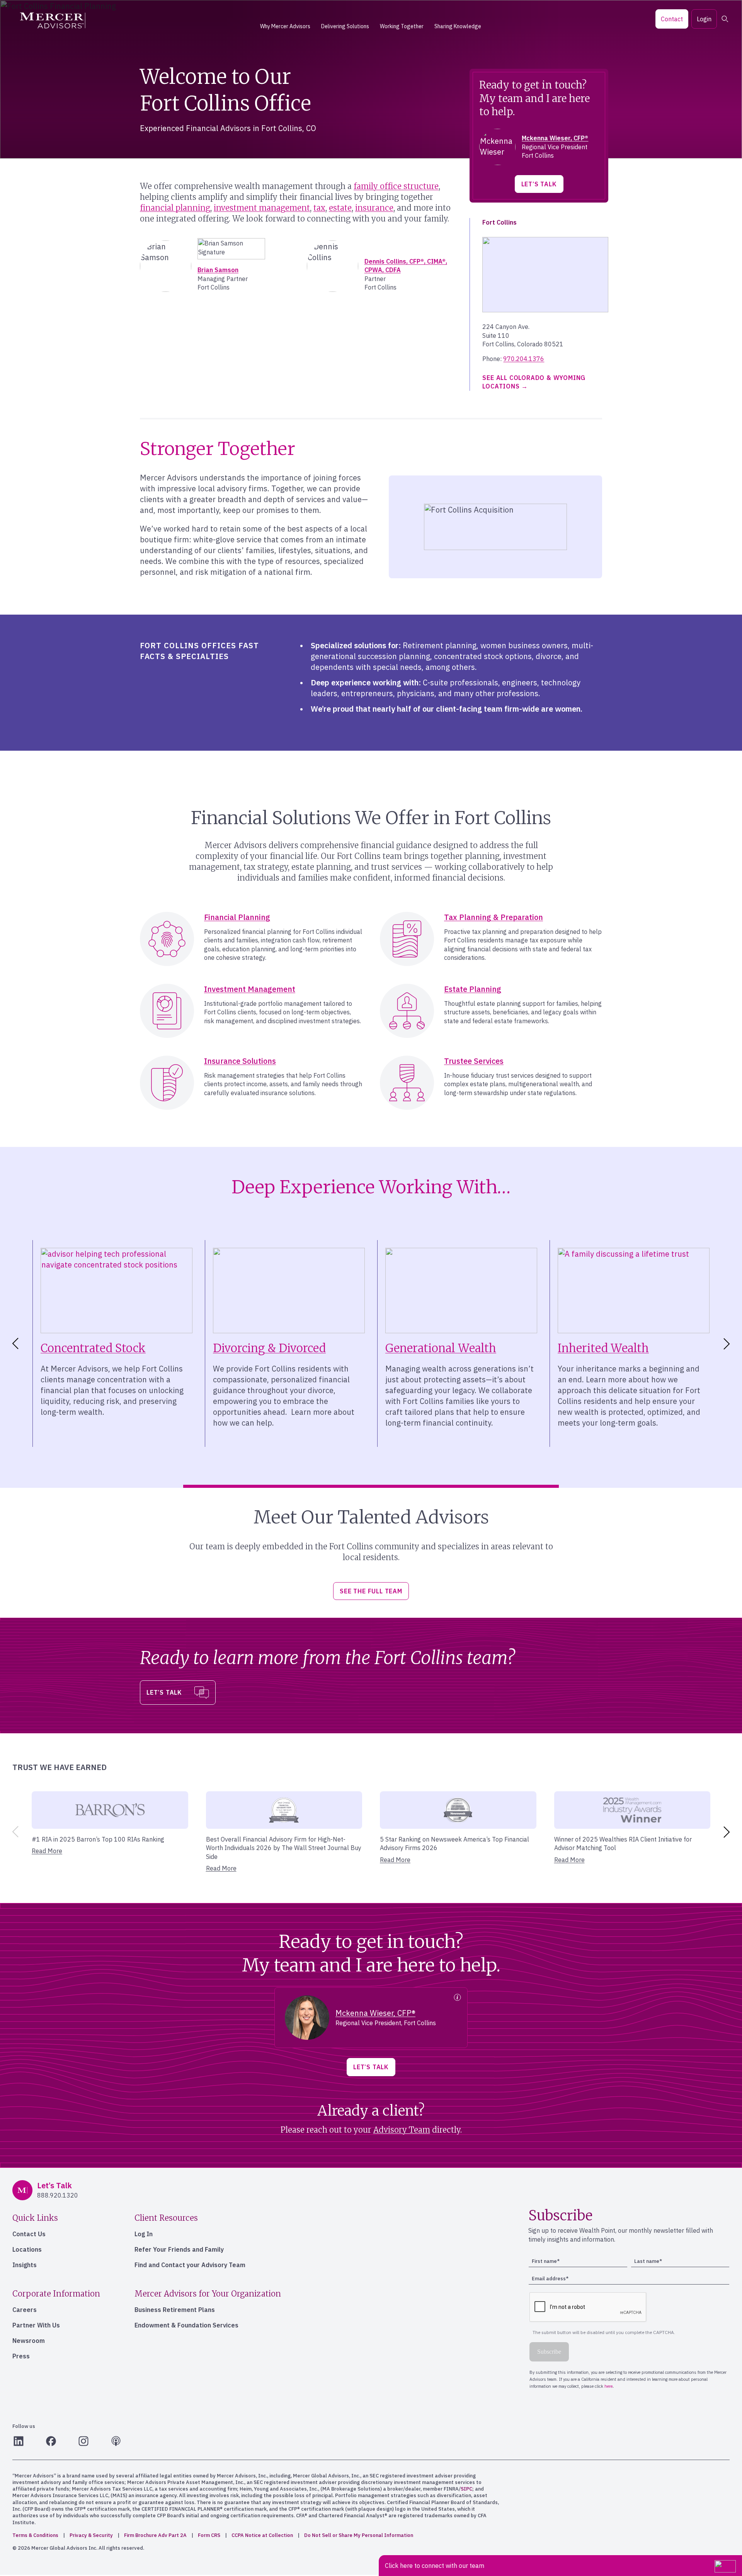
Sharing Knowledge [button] (458, 26)
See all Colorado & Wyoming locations (534, 382)
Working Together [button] (402, 26)
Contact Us (29, 2234)
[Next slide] (728, 1344)
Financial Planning (237, 917)
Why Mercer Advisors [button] (285, 26)
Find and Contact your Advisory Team (190, 2265)
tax (319, 208)
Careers (25, 2310)
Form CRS (209, 2535)
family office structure (396, 186)
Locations (27, 2249)
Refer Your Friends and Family (179, 2249)
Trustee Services (474, 1061)
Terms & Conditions (35, 2535)
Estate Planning (473, 989)
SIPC (466, 2489)
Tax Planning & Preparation (494, 917)
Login (704, 19)
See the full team (371, 1591)
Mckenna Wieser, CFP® (555, 138)
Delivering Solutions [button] (345, 26)
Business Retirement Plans (175, 2310)
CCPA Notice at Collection (262, 2535)
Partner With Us (36, 2325)
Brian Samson (218, 270)
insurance (374, 208)
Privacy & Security (91, 2535)
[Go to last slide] (14, 1344)
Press (21, 2356)
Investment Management (250, 989)
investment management (262, 208)
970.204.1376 (524, 359)
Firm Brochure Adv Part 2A (155, 2535)
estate (340, 208)
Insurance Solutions (240, 1061)
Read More (47, 1851)
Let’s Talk (539, 184)
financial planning (175, 208)
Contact (672, 19)
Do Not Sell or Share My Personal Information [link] (359, 2535)
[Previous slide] (14, 1832)
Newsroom (29, 2341)
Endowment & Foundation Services (186, 2325)
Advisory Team (402, 2130)
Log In (144, 2234)
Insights (25, 2265)
